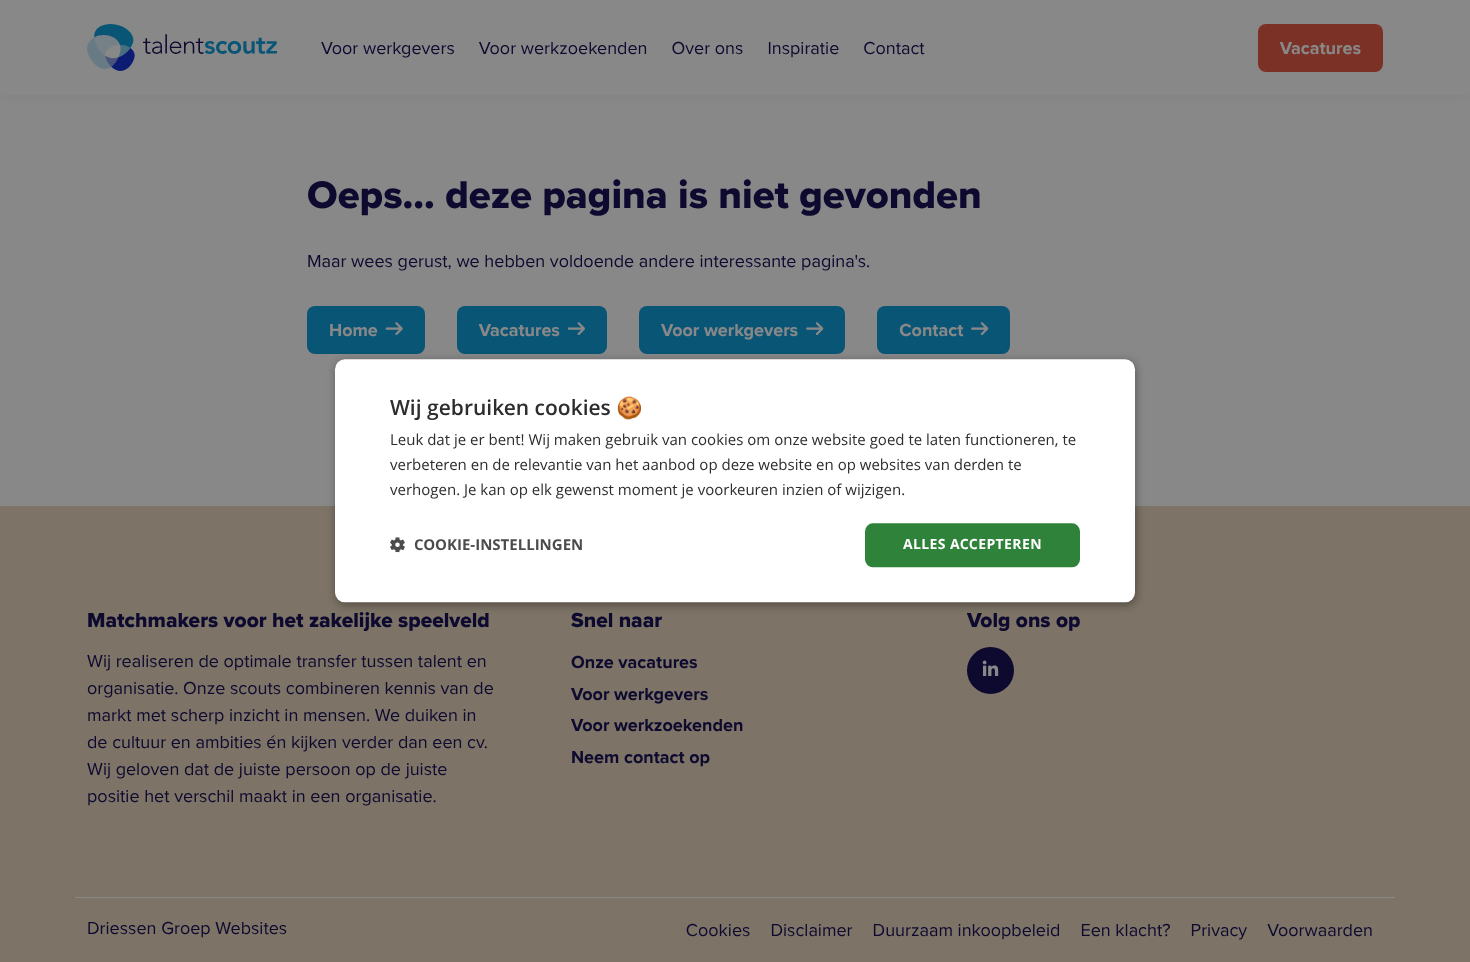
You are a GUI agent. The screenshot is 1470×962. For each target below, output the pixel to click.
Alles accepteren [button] (972, 544)
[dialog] (735, 480)
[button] (486, 545)
